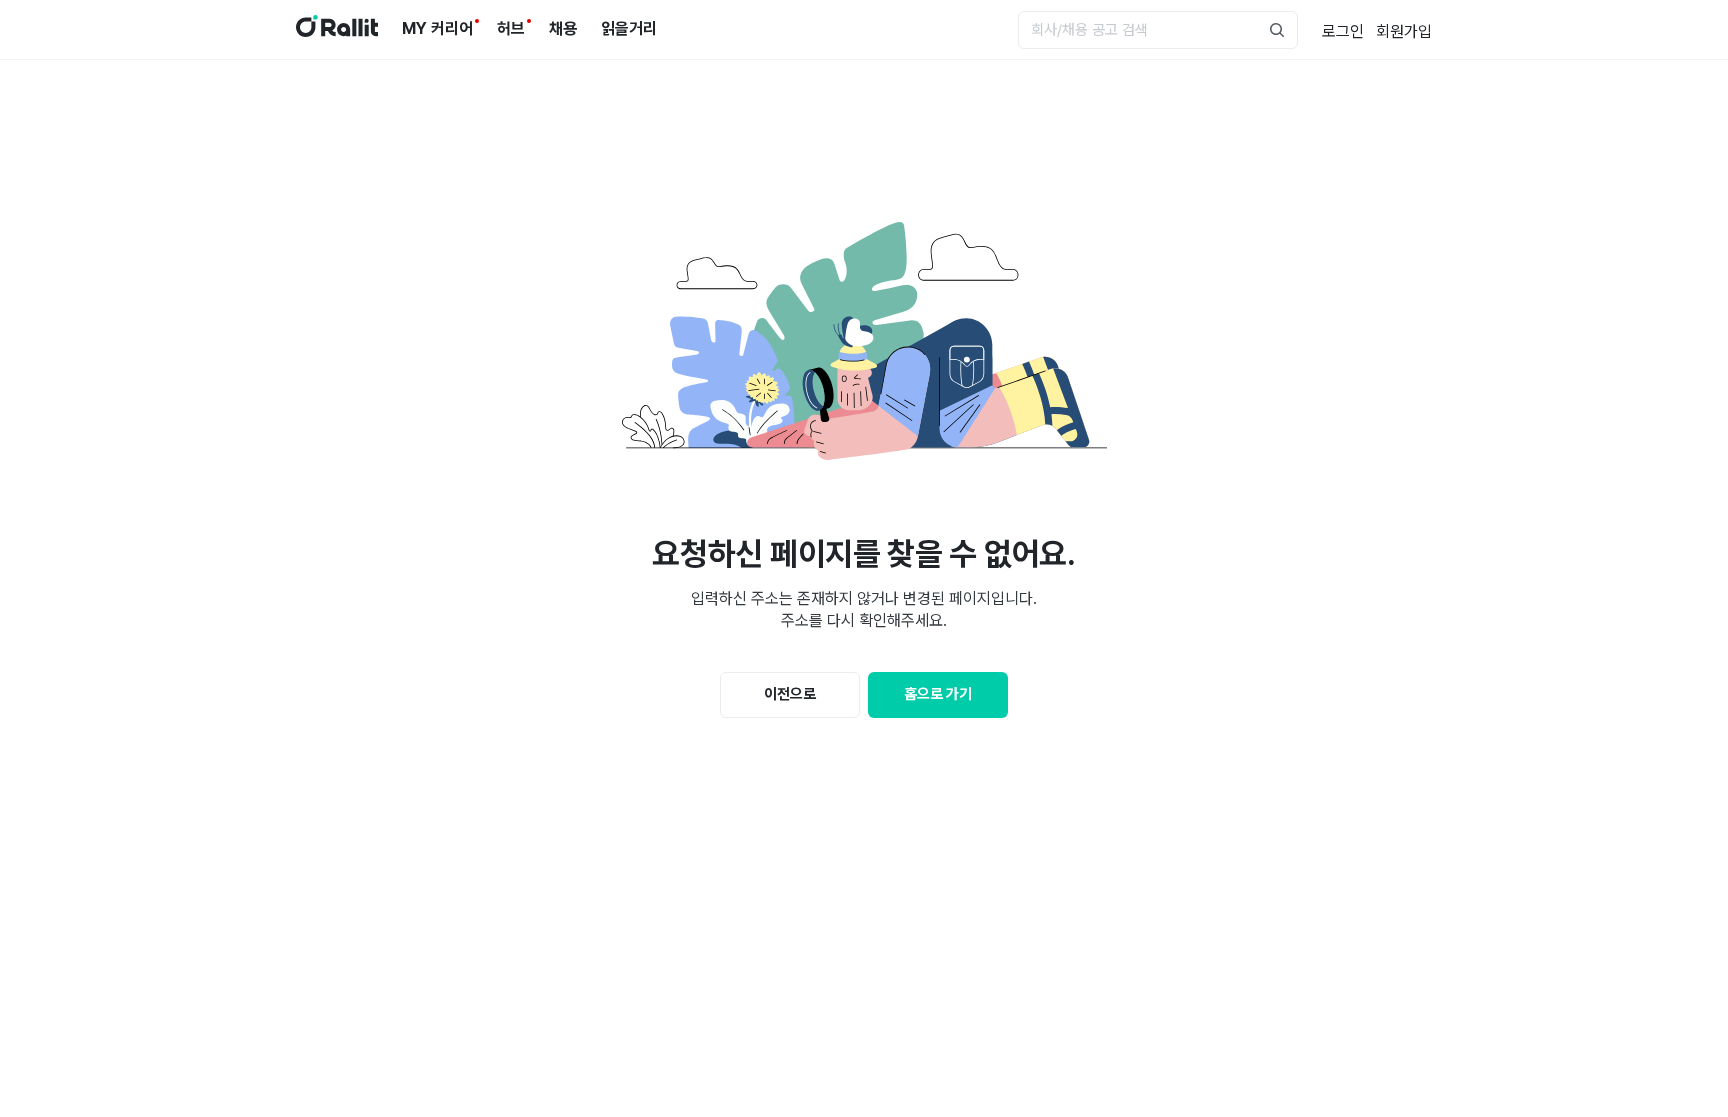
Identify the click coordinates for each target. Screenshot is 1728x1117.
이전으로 (790, 694)
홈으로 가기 (938, 694)
